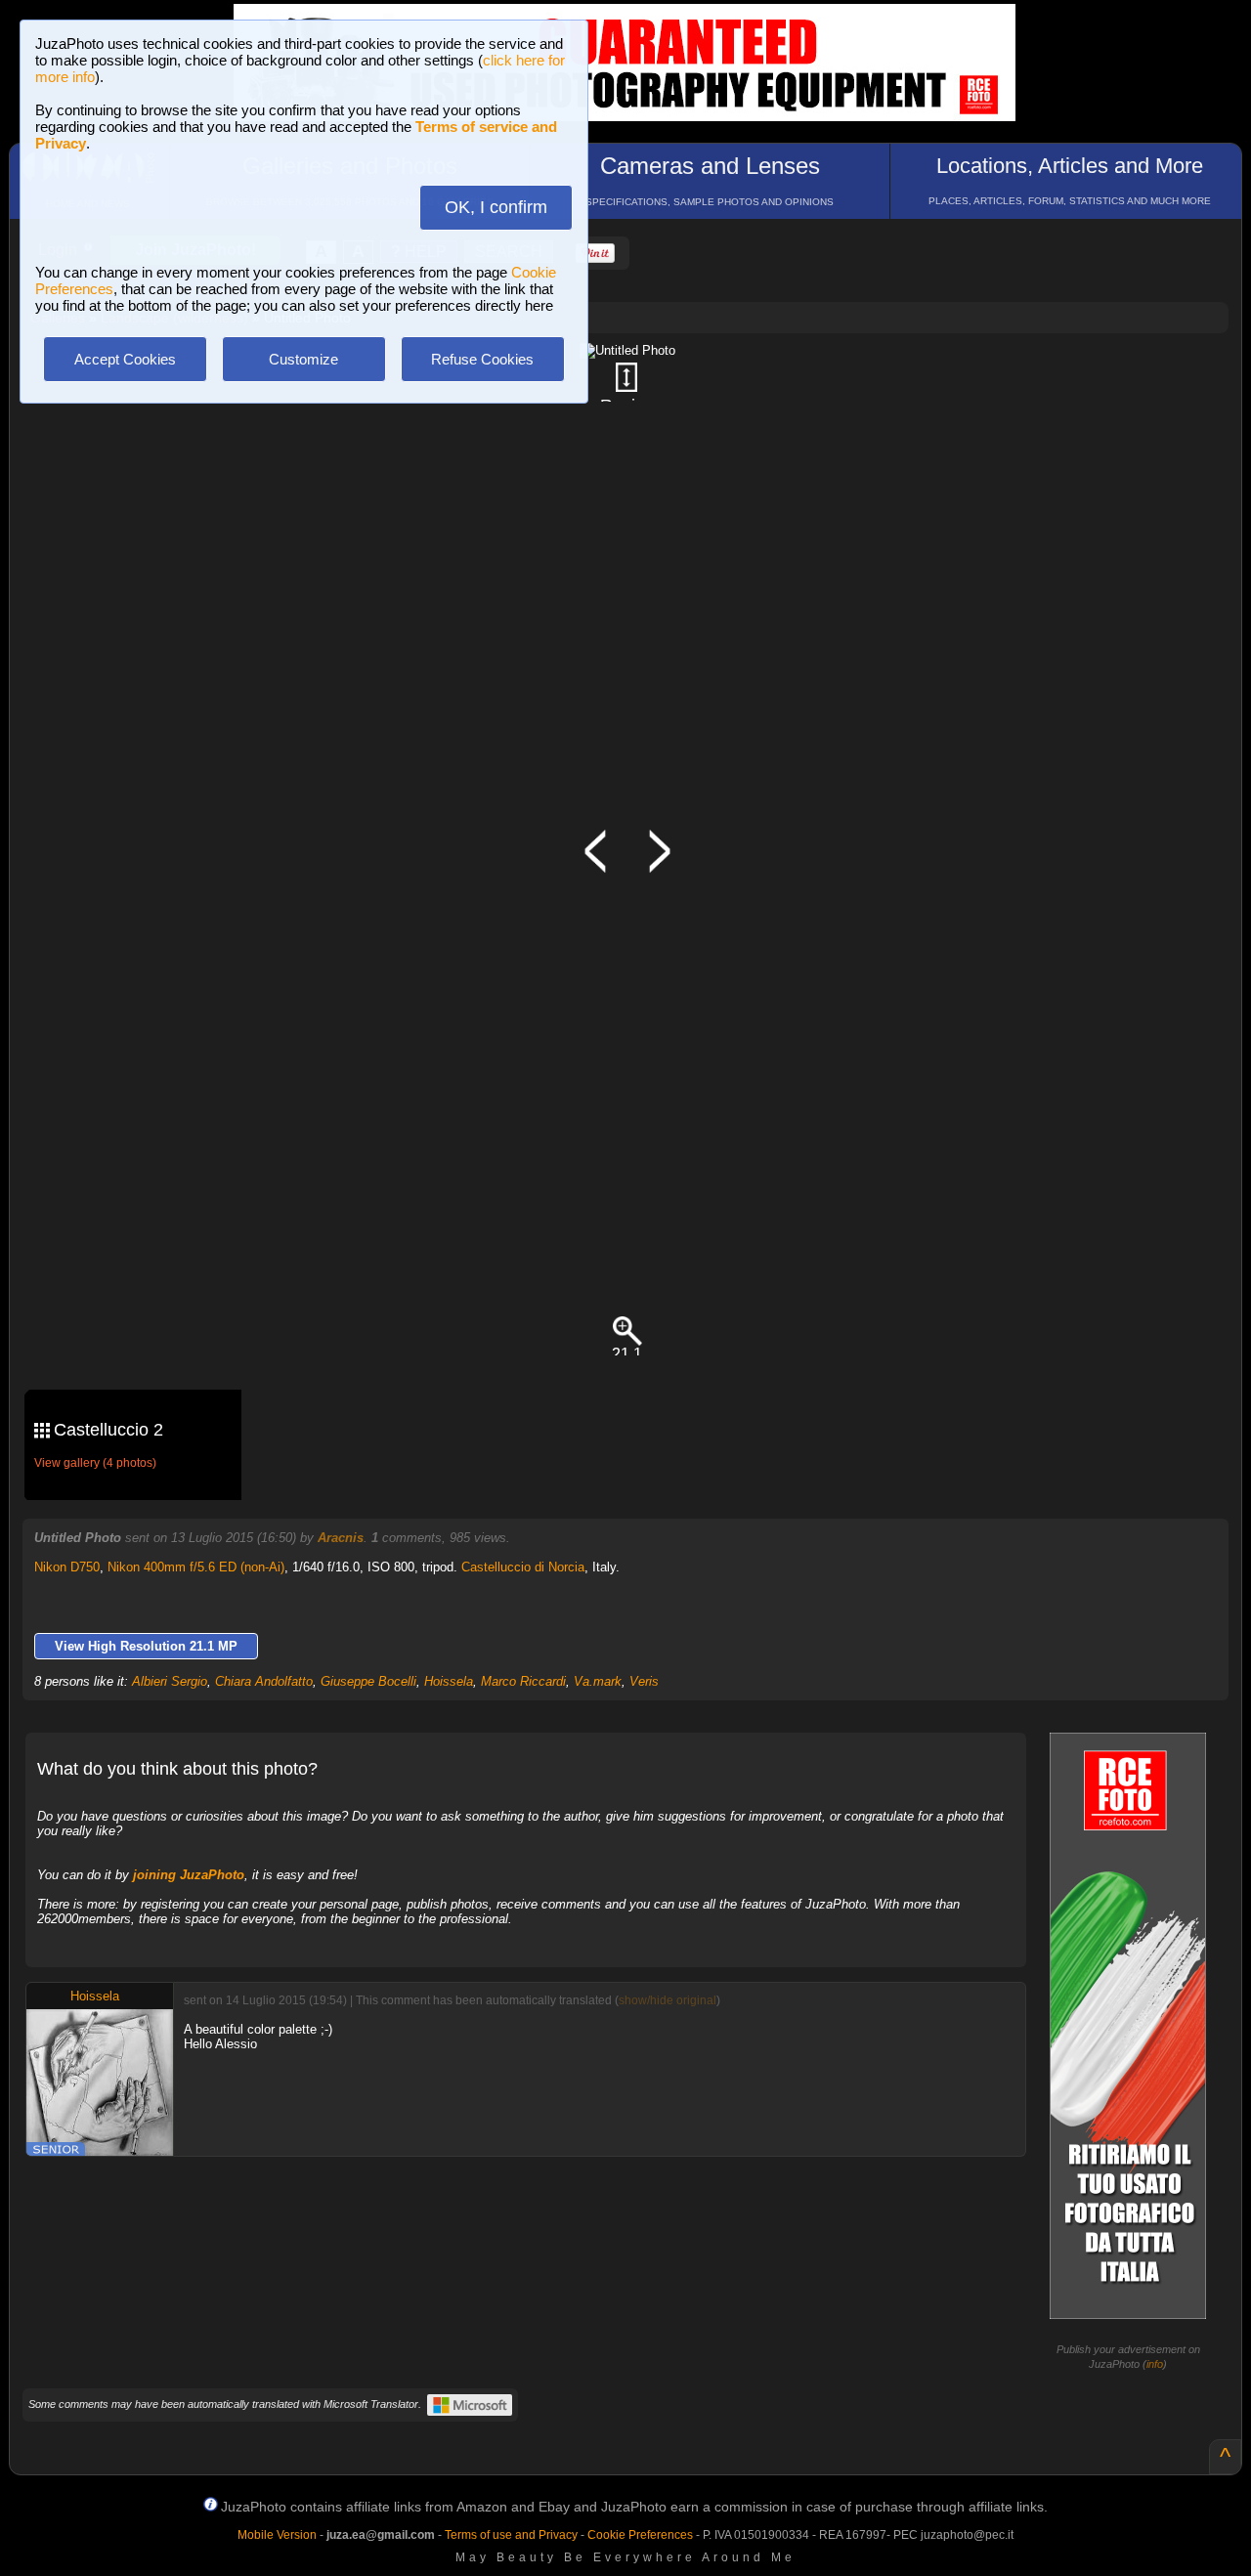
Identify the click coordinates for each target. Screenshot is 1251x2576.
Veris (644, 1681)
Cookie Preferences (640, 2535)
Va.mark (598, 1681)
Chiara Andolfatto (264, 1681)
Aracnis (341, 1538)
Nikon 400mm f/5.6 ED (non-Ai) (196, 1567)
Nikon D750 (67, 1567)
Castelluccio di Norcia (523, 1567)
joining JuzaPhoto (189, 1875)
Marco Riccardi (523, 1681)
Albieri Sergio (170, 1681)
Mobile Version (277, 2535)
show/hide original (668, 2000)
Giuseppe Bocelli (368, 1681)
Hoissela (449, 1681)
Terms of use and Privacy (511, 2535)
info (1155, 2364)
